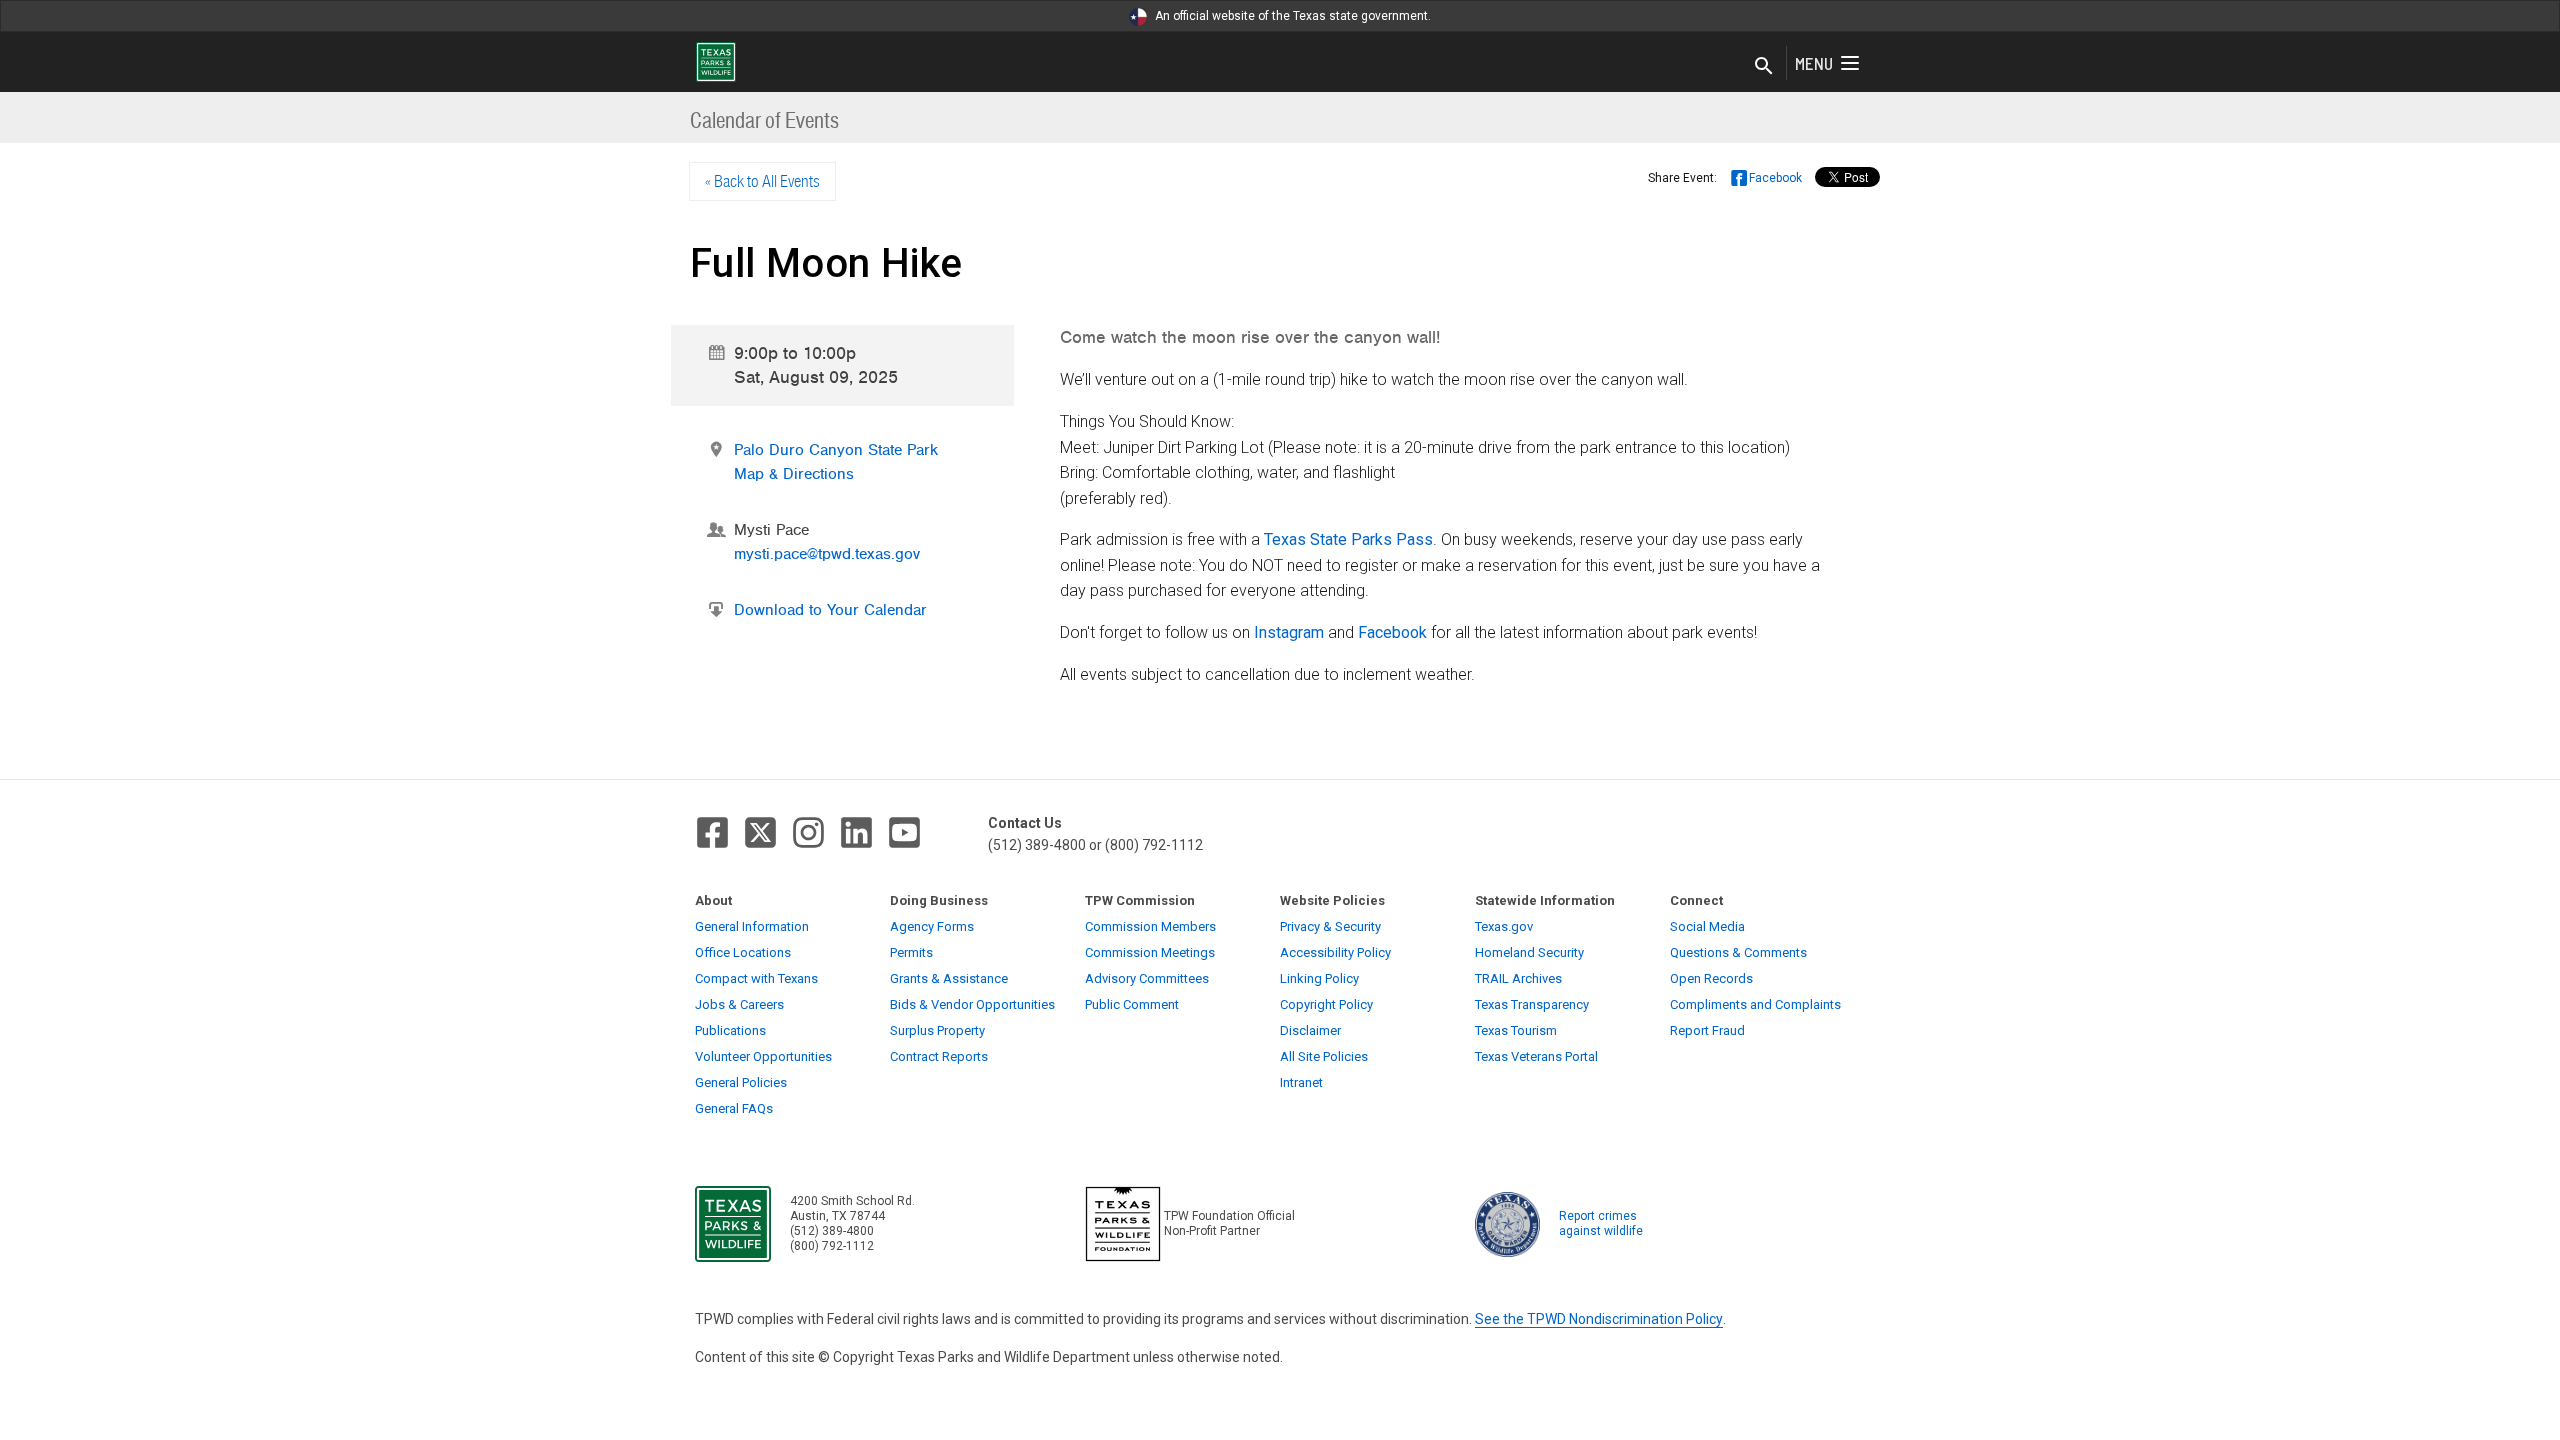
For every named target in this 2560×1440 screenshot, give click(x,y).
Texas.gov (1504, 926)
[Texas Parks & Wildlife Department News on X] (760, 832)
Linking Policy (1319, 978)
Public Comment (1132, 1004)
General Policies (741, 1082)
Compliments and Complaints (1755, 1004)
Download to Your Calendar (830, 610)
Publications (730, 1030)
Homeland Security (1529, 952)
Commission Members (1150, 926)
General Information (752, 926)
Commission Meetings (1150, 952)
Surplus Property (937, 1030)
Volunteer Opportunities (763, 1056)
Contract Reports (939, 1056)
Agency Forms (932, 926)
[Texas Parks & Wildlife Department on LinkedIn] (856, 832)
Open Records (1711, 978)
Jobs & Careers (739, 1004)
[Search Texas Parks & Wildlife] (1764, 67)
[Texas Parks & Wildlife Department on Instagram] (808, 832)
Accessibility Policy (1335, 952)
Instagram (1289, 632)
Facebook (1392, 632)
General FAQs (734, 1108)
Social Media (1707, 926)
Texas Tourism (1516, 1030)
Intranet (1301, 1082)
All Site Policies (1324, 1056)
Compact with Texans (756, 978)
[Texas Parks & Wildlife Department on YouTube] (904, 832)
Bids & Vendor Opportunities (972, 1004)
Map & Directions (794, 474)
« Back (762, 181)
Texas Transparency (1532, 1004)
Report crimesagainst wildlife (1601, 1223)
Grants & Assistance (949, 978)
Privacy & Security (1330, 926)
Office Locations (743, 952)
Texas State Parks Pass (1348, 539)
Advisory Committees (1147, 978)
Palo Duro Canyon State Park (836, 450)
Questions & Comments (1738, 952)
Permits (911, 952)
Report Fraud (1707, 1030)
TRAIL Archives (1518, 978)
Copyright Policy (1326, 1004)
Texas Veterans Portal (1536, 1056)
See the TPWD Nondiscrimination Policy (1599, 1319)
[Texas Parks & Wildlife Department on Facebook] (712, 832)
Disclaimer (1310, 1030)
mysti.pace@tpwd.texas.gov (827, 554)
